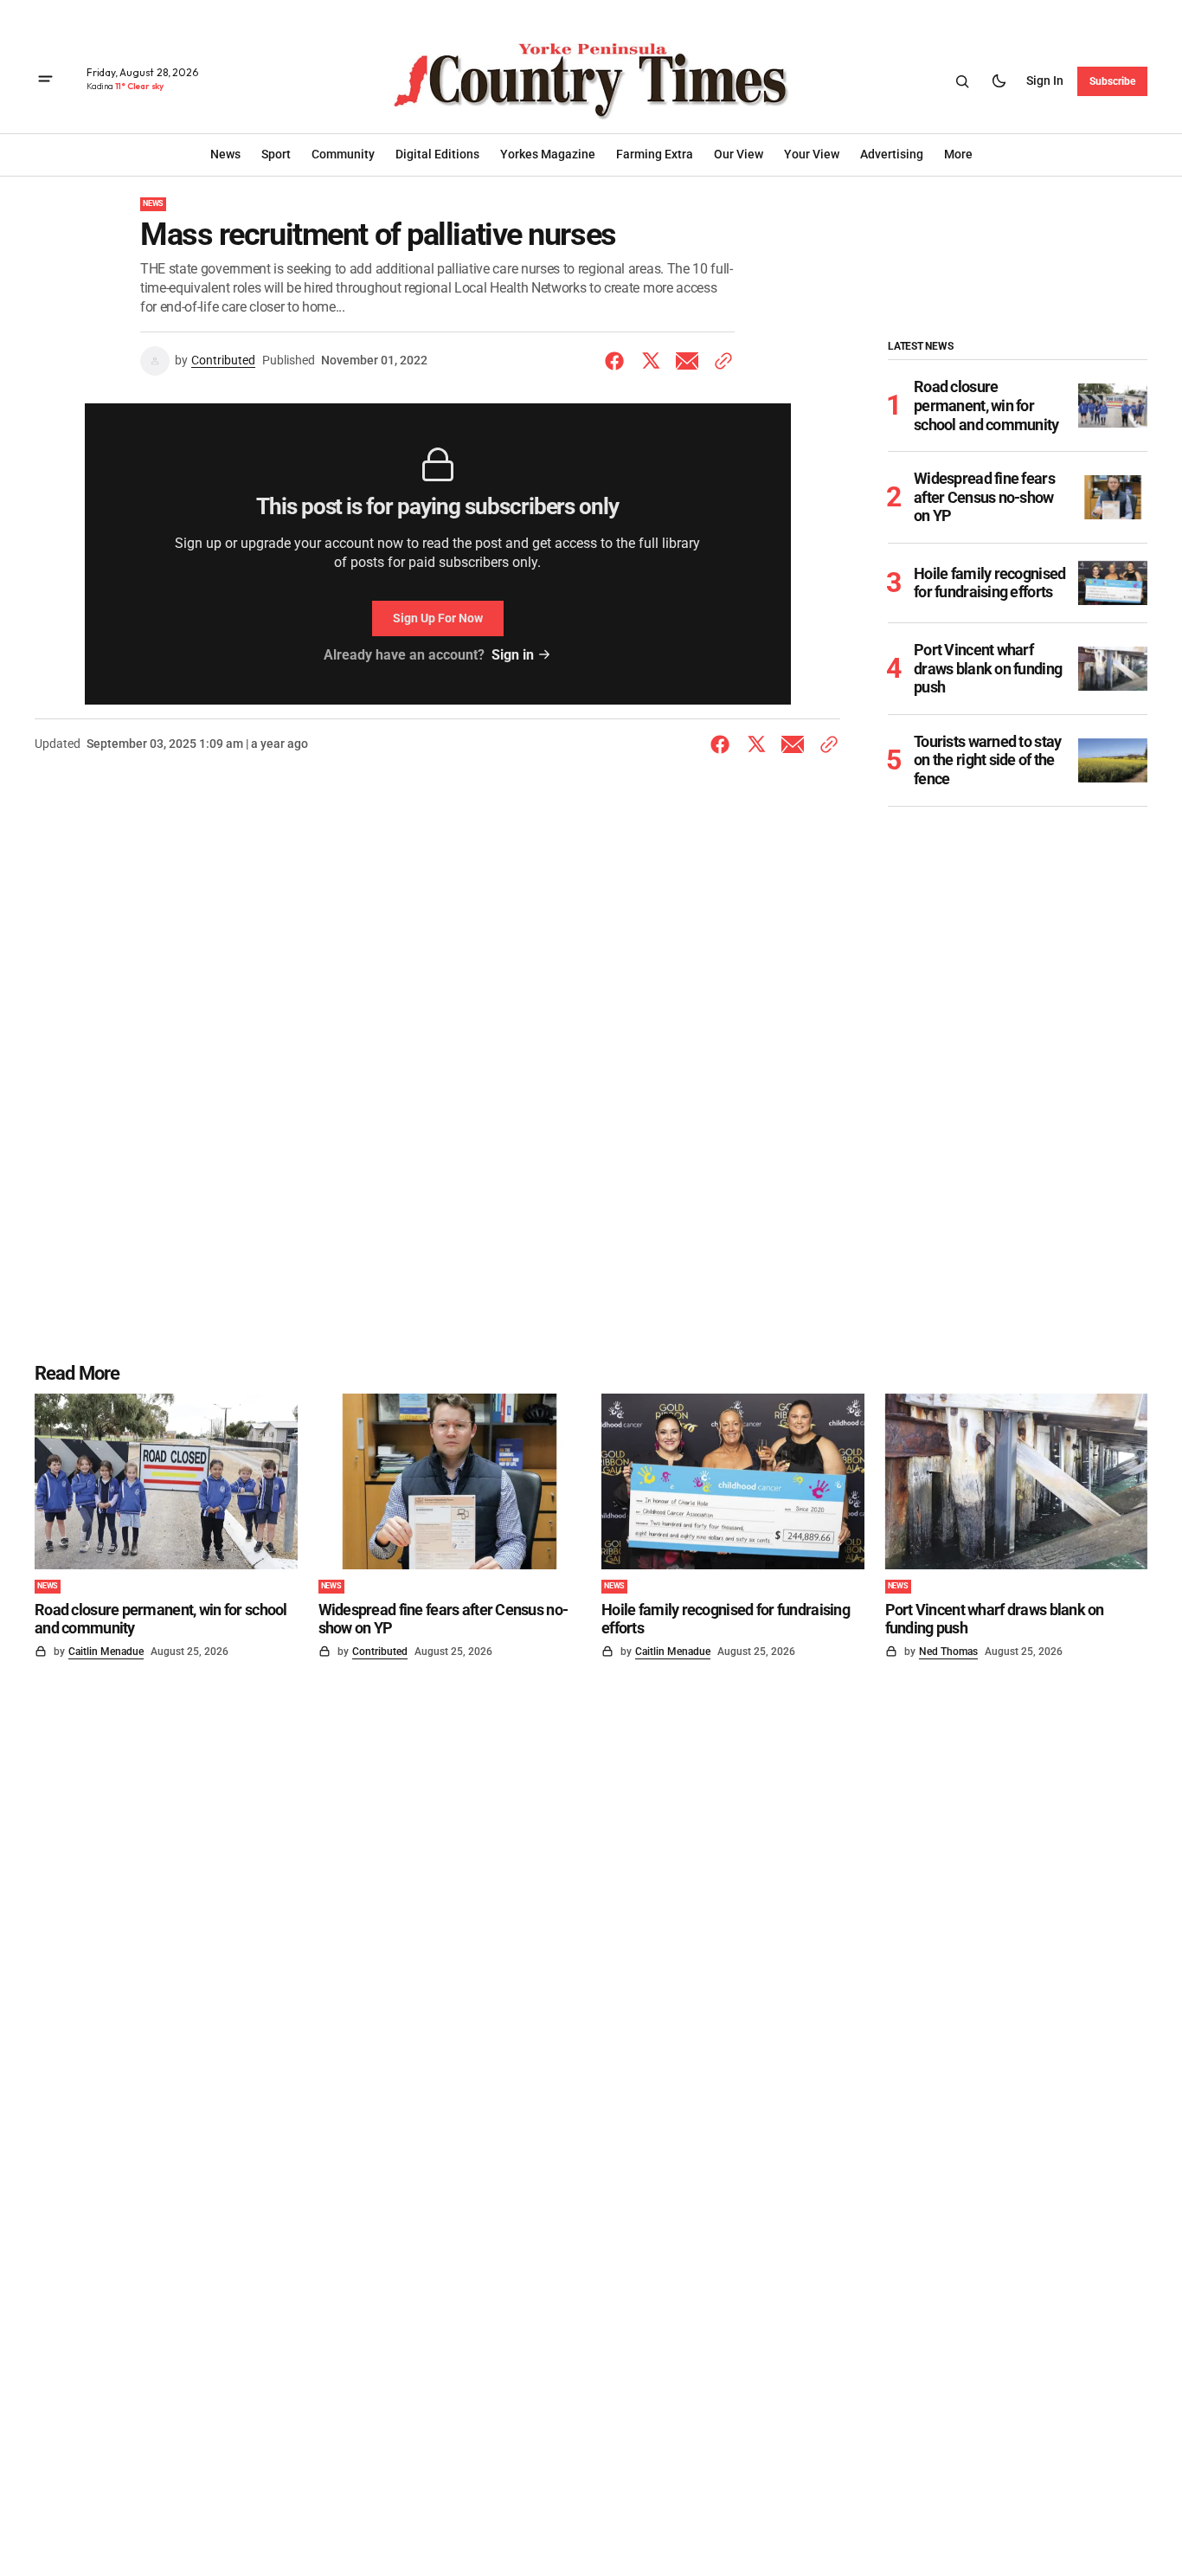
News (153, 203)
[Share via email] (687, 361)
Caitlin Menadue (106, 1652)
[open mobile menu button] (45, 81)
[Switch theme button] (999, 81)
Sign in (1045, 80)
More (958, 154)
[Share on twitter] (651, 361)
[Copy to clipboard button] (720, 361)
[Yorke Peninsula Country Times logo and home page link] (591, 81)
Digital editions (437, 154)
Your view (812, 154)
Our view (739, 154)
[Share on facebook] (618, 361)
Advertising (892, 154)
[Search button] (962, 81)
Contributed (223, 360)
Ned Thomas (948, 1652)
